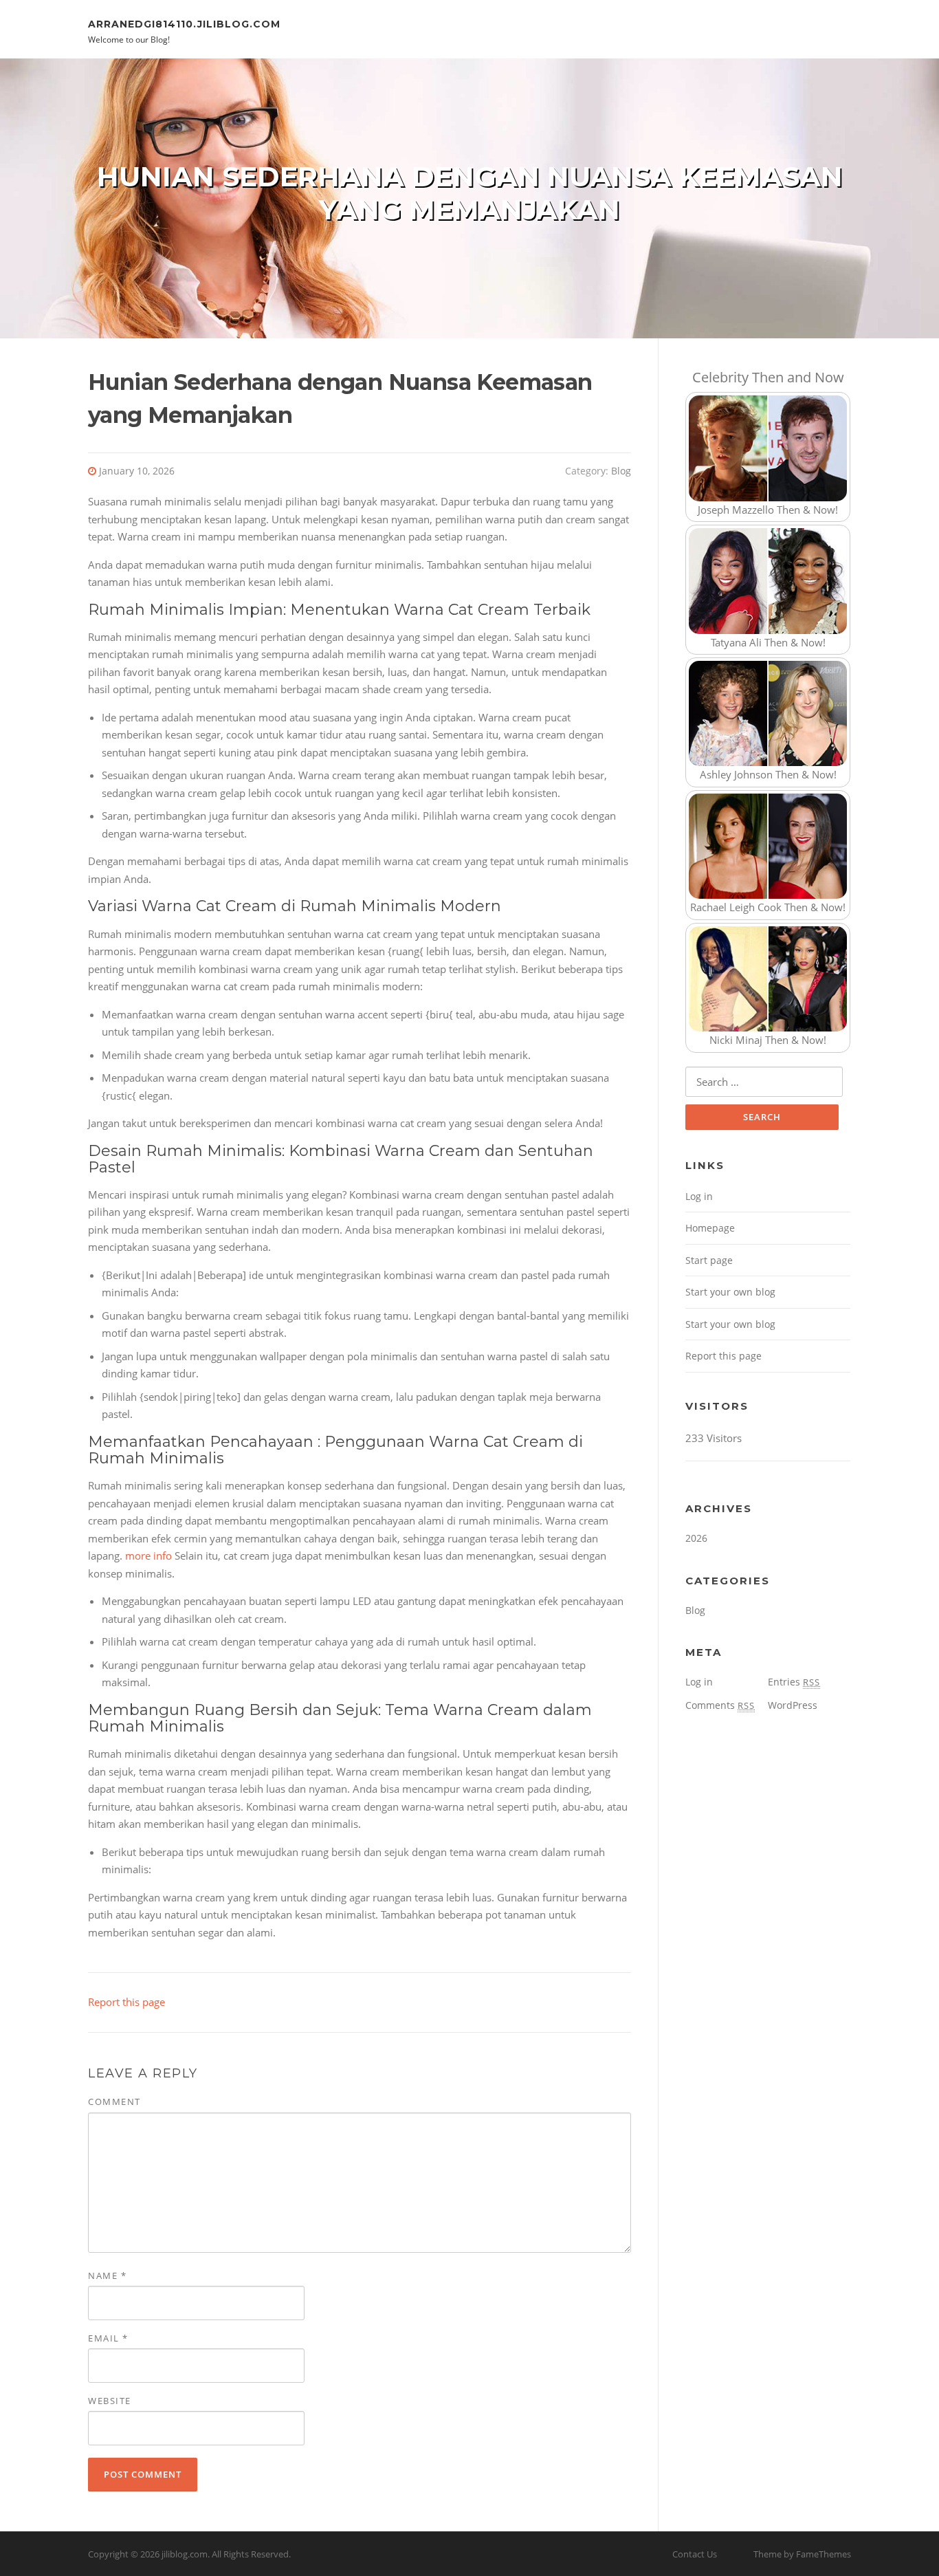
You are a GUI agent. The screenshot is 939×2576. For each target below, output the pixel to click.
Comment (114, 2102)
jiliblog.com (185, 2554)
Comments (720, 1705)
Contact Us (695, 2554)
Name (107, 2275)
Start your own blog (730, 1292)
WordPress (793, 1705)
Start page (709, 1260)
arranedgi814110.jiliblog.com (184, 23)
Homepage (710, 1228)
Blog (621, 471)
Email (108, 2338)
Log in (699, 1196)
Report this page (126, 2002)
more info (148, 1556)
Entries (794, 1682)
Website (110, 2401)
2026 (696, 1538)
